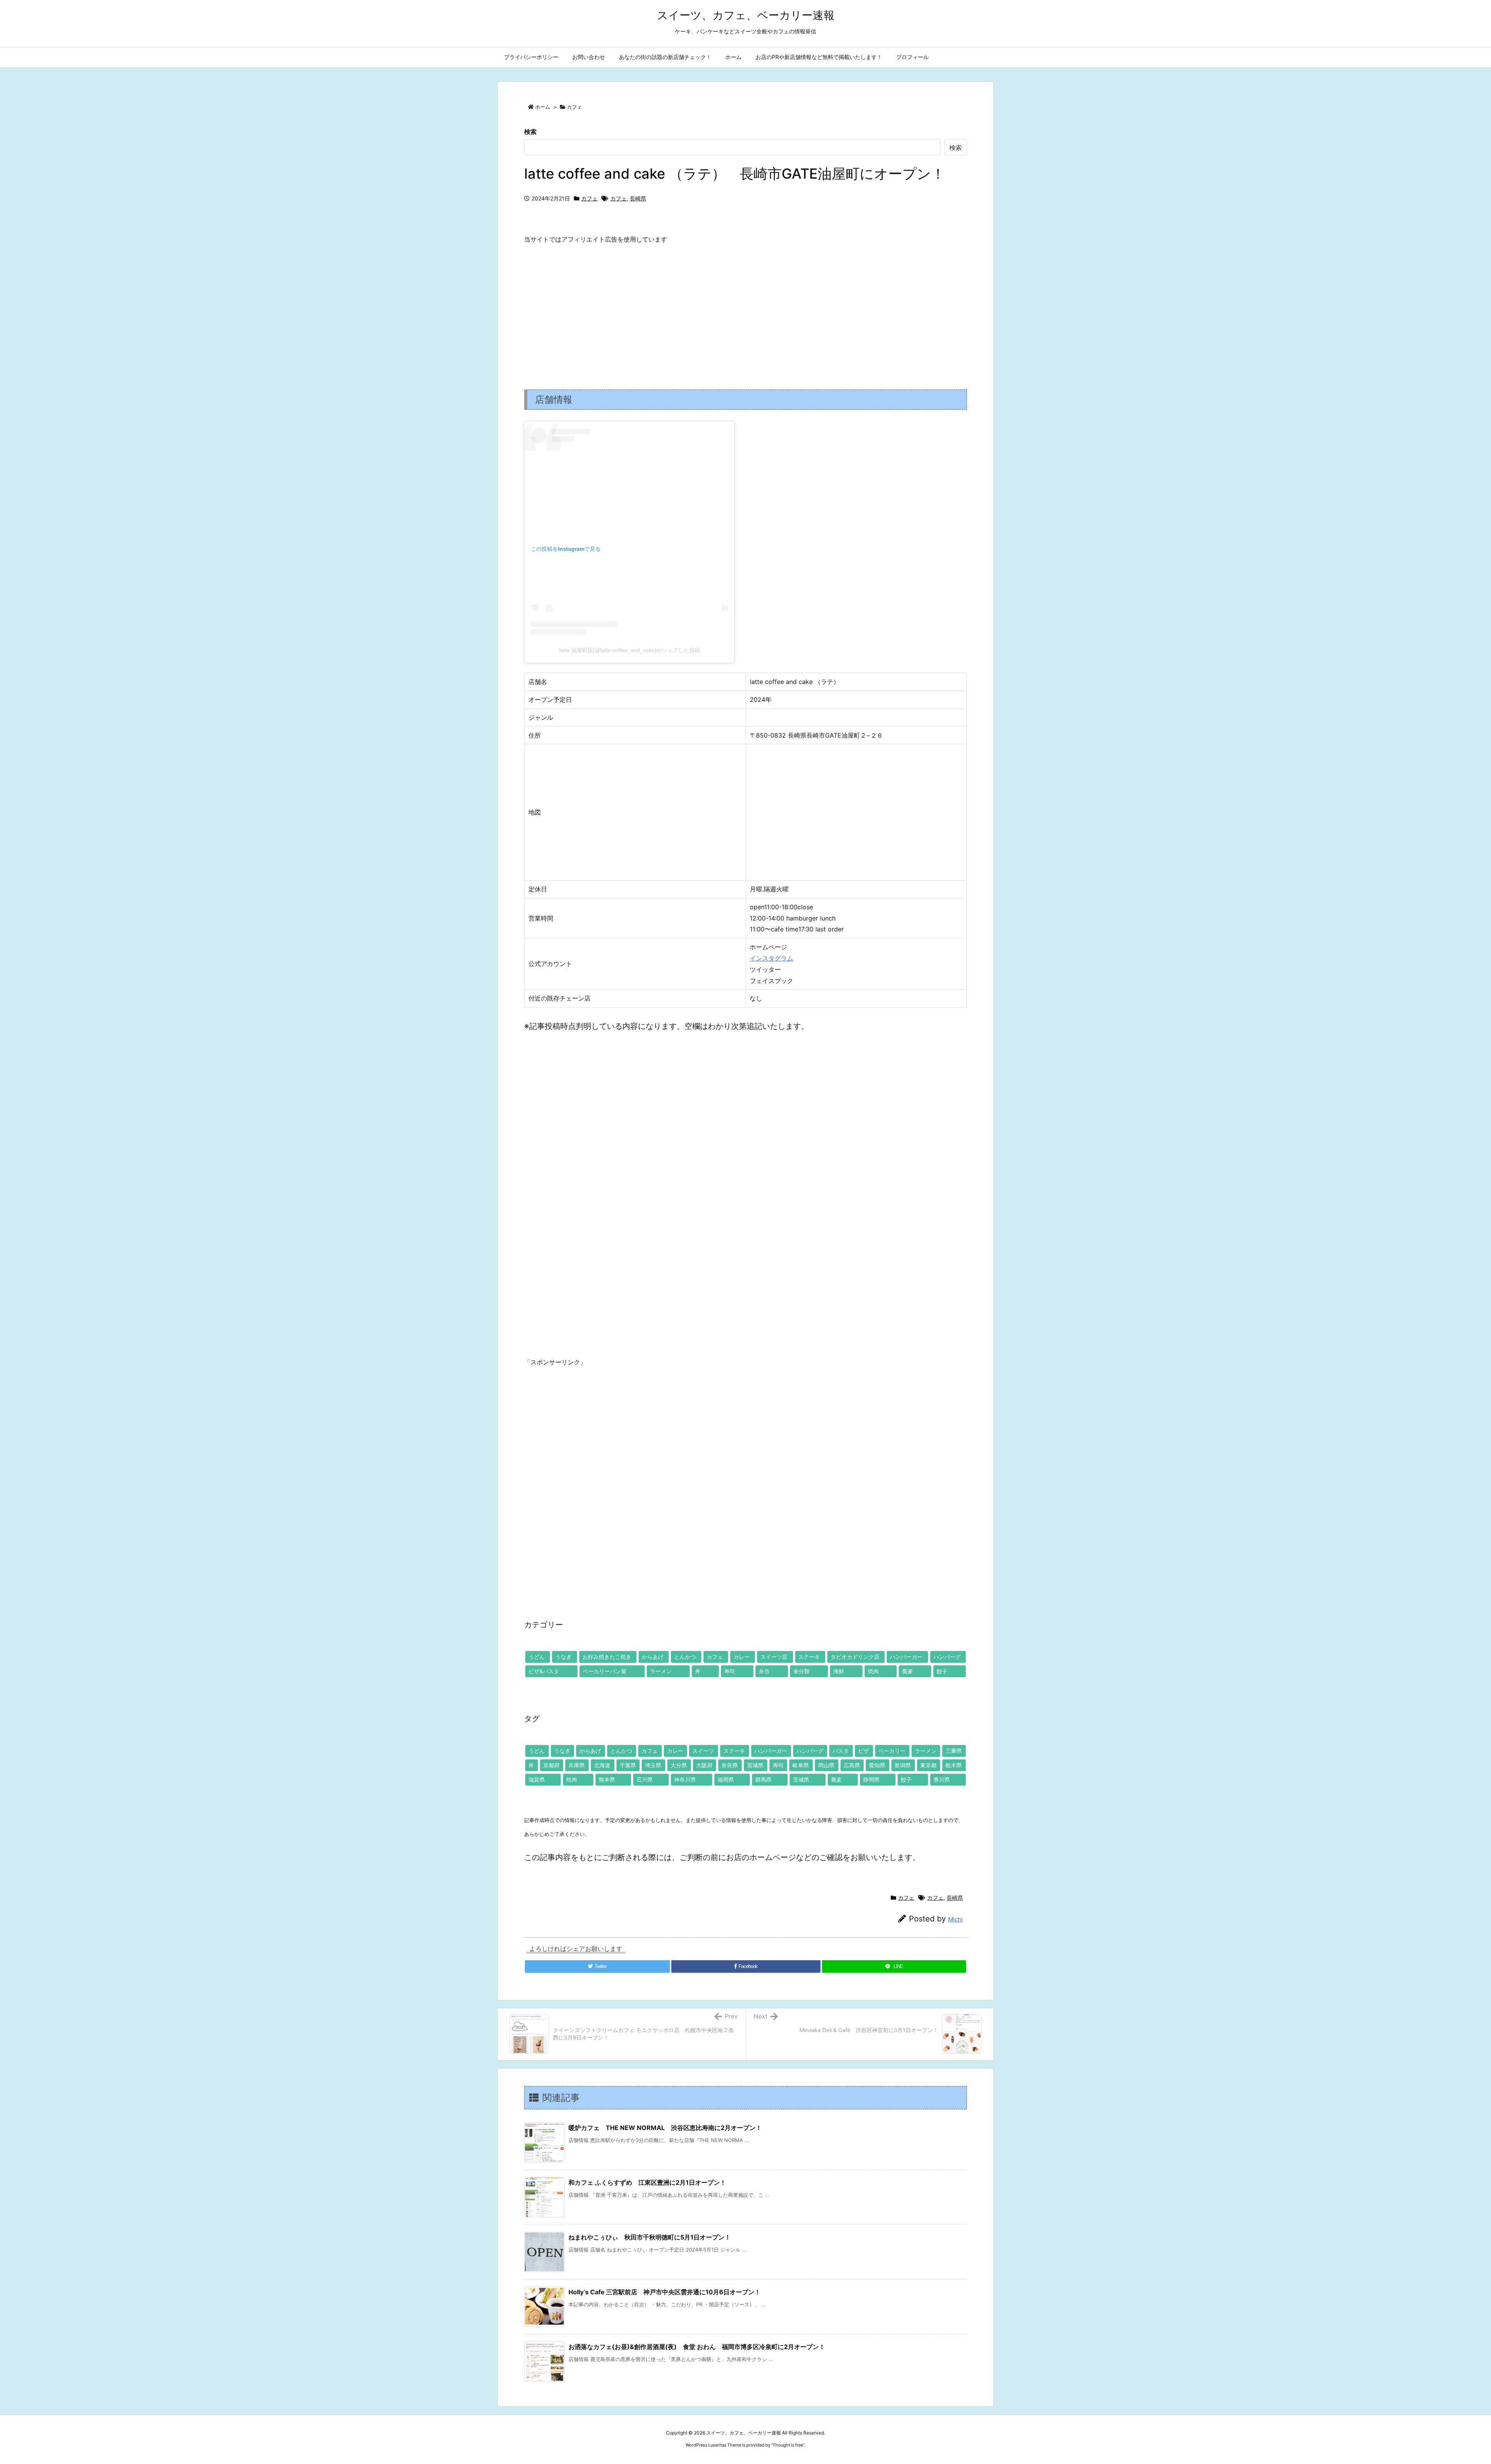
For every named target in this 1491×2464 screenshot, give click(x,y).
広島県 (852, 1765)
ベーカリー (892, 1751)
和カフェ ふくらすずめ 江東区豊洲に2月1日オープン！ (647, 2182)
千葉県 (628, 1765)
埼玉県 (653, 1765)
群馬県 (763, 1779)
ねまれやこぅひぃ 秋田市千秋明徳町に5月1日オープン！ (650, 2237)
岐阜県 (801, 1765)
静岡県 (871, 1779)
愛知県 (877, 1765)
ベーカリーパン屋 (605, 1671)
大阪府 (704, 1765)
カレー (742, 1657)
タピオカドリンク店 (855, 1657)
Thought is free (788, 2445)
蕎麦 (907, 1671)
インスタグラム (772, 958)
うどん (537, 1657)
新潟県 (903, 1765)
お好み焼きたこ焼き (607, 1657)
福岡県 (726, 1779)
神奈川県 (685, 1779)
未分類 (801, 1671)
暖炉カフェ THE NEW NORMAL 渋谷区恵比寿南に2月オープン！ (665, 2128)
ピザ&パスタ (544, 1671)
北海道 (602, 1765)
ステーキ (809, 1657)
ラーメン (661, 1671)
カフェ (574, 107)
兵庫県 (577, 1765)
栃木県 (954, 1765)
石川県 (645, 1779)
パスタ (841, 1751)
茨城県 (801, 1779)
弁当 (764, 1671)
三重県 (954, 1751)
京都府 (551, 1765)
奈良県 (730, 1765)
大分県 (679, 1765)
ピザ (864, 1751)
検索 (530, 132)
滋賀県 (537, 1779)
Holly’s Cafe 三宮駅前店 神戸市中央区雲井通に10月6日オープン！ (665, 2292)
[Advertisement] (745, 310)
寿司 (730, 1671)
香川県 (942, 1779)
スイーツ (703, 1751)
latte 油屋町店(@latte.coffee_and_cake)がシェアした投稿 (630, 650)
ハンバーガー (906, 1657)
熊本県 (607, 1779)
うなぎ (563, 1657)
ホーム (543, 107)
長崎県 (638, 198)
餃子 (942, 1671)
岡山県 (826, 1765)
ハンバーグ (947, 1657)
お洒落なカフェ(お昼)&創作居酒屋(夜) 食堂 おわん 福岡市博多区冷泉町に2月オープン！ (697, 2347)
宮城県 (755, 1765)
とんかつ (685, 1657)
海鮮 (839, 1671)
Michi (956, 1919)
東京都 (928, 1765)
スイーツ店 (774, 1657)
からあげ (653, 1657)
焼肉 (873, 1671)
